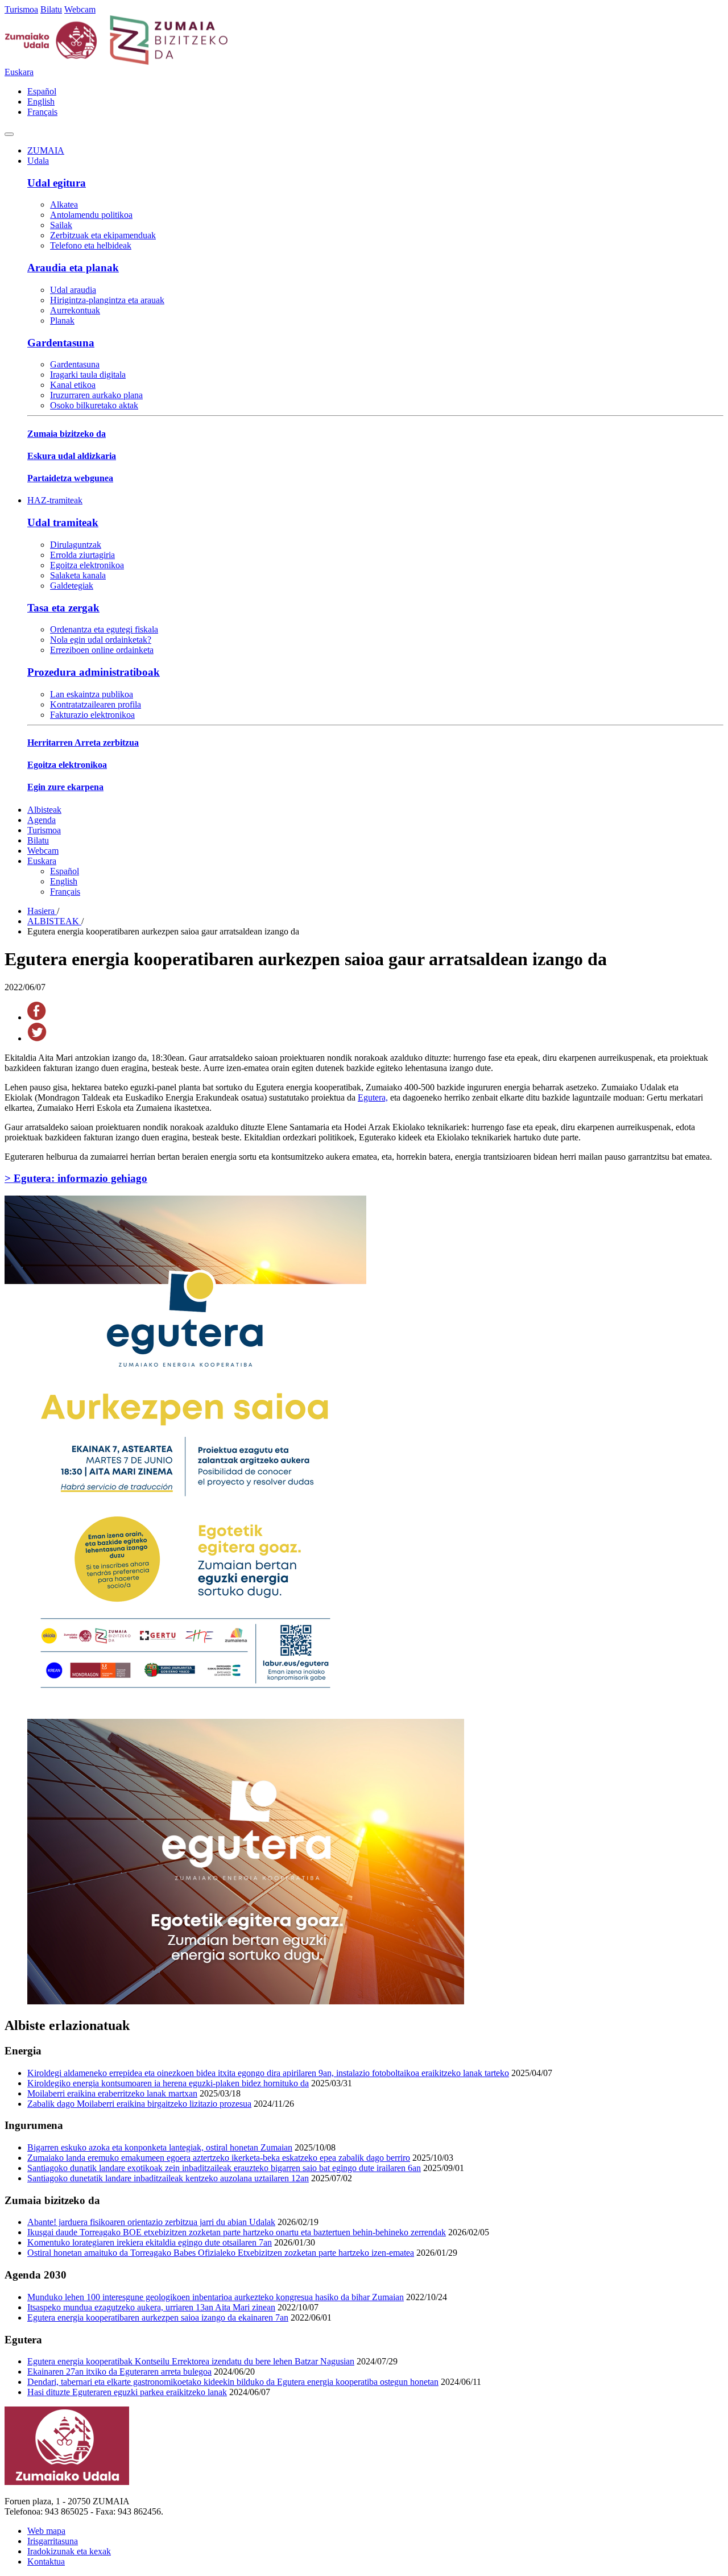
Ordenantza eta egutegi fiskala (104, 629)
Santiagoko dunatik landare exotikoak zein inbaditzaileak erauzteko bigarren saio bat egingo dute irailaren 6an (224, 2168)
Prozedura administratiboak (94, 672)
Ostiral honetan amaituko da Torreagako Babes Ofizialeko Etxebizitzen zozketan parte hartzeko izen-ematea (221, 2253)
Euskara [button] (19, 72)
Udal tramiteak (63, 522)
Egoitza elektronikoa (87, 565)
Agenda (42, 820)
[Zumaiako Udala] (117, 62)
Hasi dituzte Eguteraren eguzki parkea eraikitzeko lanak (127, 2392)
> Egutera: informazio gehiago (76, 1178)
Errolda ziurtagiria (82, 555)
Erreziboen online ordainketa (102, 650)
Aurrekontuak (75, 310)
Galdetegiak (72, 586)
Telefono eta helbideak (91, 245)
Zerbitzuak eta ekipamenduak (103, 235)
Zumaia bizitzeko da (67, 434)
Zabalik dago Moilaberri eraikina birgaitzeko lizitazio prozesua (139, 2104)
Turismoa (21, 9)
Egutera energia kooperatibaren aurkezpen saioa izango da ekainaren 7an (158, 2317)
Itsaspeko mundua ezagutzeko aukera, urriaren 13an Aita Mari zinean (151, 2307)
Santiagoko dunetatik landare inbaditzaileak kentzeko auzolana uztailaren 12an (168, 2178)
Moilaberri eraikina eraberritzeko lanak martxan (112, 2093)
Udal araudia (73, 290)
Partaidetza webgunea (70, 478)
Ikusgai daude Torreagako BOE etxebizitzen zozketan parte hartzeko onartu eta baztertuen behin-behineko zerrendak (237, 2232)
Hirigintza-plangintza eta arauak (107, 300)
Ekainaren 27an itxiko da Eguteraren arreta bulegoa (119, 2372)
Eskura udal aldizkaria (72, 456)
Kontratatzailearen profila (96, 704)
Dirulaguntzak (76, 545)
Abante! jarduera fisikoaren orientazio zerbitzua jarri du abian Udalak (151, 2222)
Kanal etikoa (73, 385)
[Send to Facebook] (37, 1017)
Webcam (80, 9)
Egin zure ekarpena (65, 787)
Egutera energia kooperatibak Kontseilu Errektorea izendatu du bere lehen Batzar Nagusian (191, 2361)
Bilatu (51, 9)
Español (42, 91)
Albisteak (44, 810)
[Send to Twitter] (37, 1038)
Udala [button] (38, 161)
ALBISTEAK (54, 921)
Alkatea (64, 204)
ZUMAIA (46, 150)
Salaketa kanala (78, 575)
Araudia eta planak (73, 268)
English (41, 102)
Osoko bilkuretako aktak (94, 405)
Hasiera (42, 911)
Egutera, (373, 1097)
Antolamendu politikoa (91, 215)
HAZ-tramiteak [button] (55, 500)
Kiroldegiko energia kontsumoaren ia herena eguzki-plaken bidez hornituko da (168, 2083)
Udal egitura (57, 183)
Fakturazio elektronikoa (92, 715)
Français (42, 112)
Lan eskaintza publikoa (92, 694)
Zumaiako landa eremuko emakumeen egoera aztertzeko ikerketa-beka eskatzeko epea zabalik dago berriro (219, 2158)
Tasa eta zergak (63, 608)
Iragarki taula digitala (88, 375)
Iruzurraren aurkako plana (96, 395)
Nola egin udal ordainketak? (101, 640)
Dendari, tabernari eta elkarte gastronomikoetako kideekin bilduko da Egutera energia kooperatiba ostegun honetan (233, 2382)
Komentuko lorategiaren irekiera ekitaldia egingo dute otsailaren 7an (150, 2242)
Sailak (61, 225)
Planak (62, 321)
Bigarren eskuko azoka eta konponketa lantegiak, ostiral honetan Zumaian (160, 2147)
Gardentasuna (61, 343)
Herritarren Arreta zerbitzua (83, 743)
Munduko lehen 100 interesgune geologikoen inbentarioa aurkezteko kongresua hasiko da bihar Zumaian (216, 2297)
